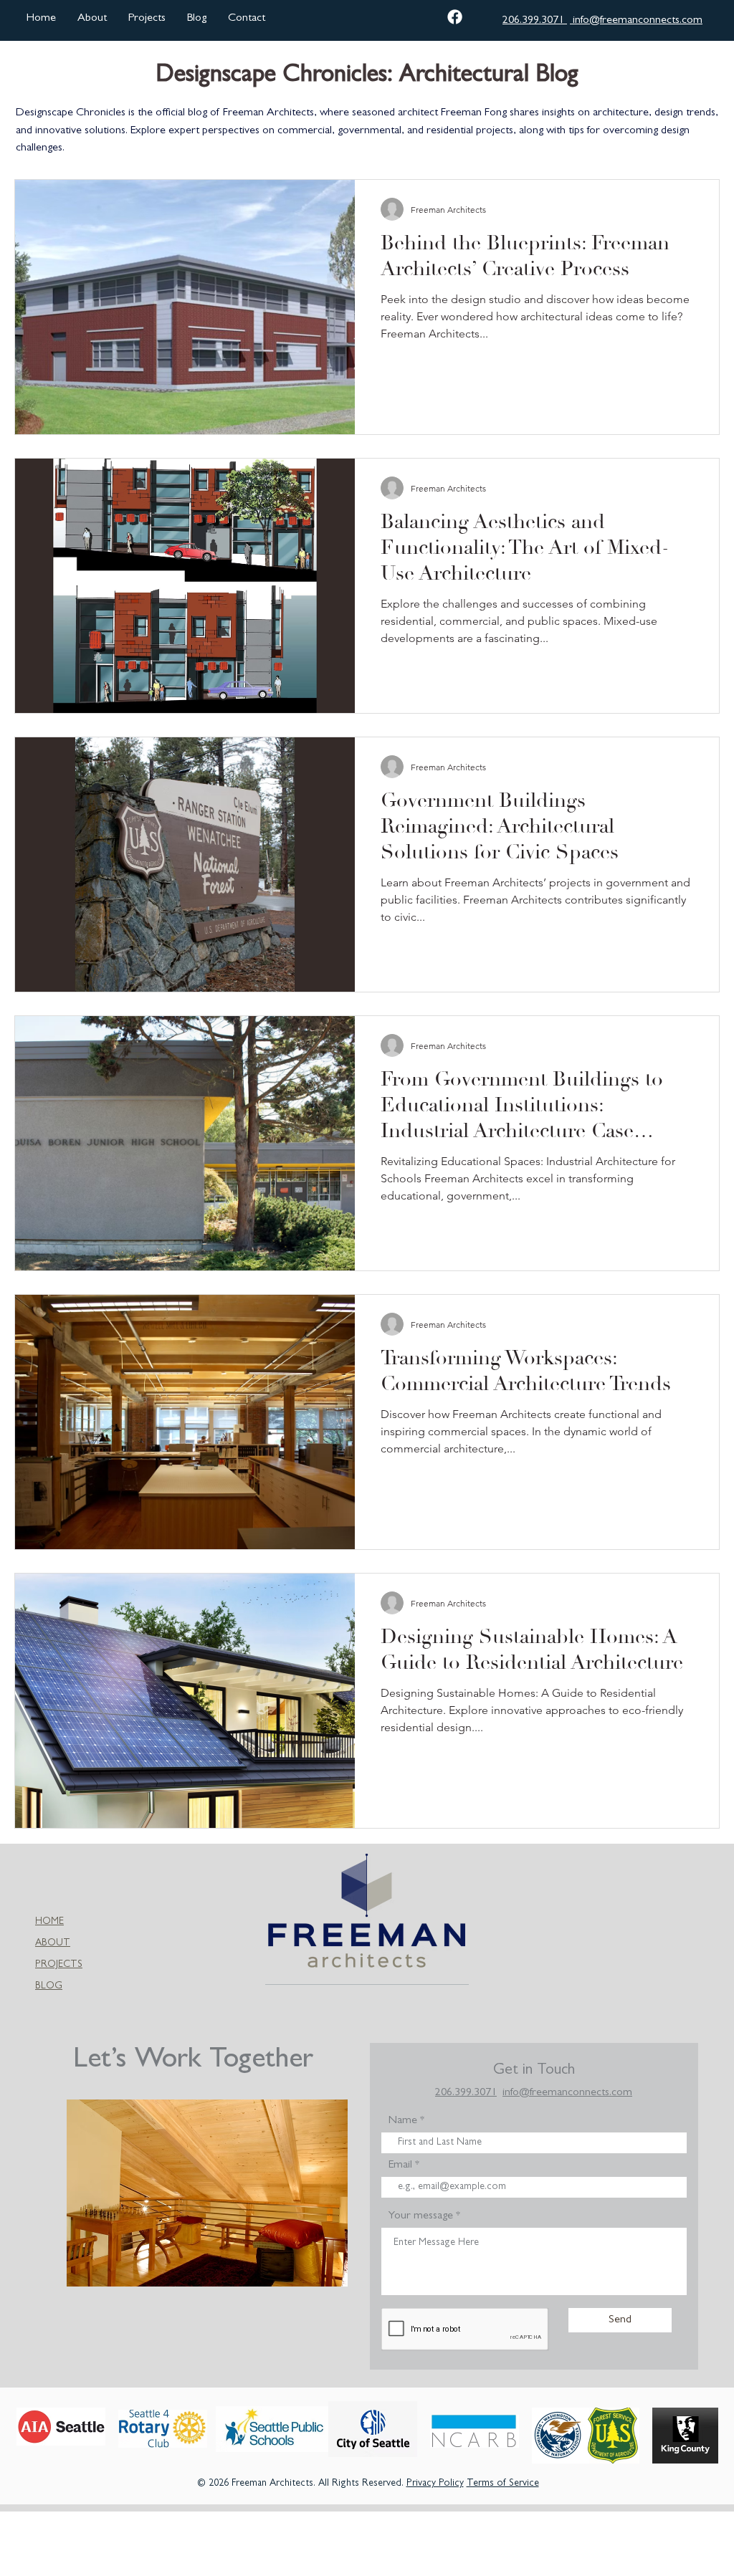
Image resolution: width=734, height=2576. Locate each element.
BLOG (49, 1986)
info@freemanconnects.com (636, 21)
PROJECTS (59, 1965)
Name (403, 2121)
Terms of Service (503, 2484)
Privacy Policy (435, 2484)
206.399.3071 (535, 21)
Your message (421, 2216)
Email (400, 2165)
